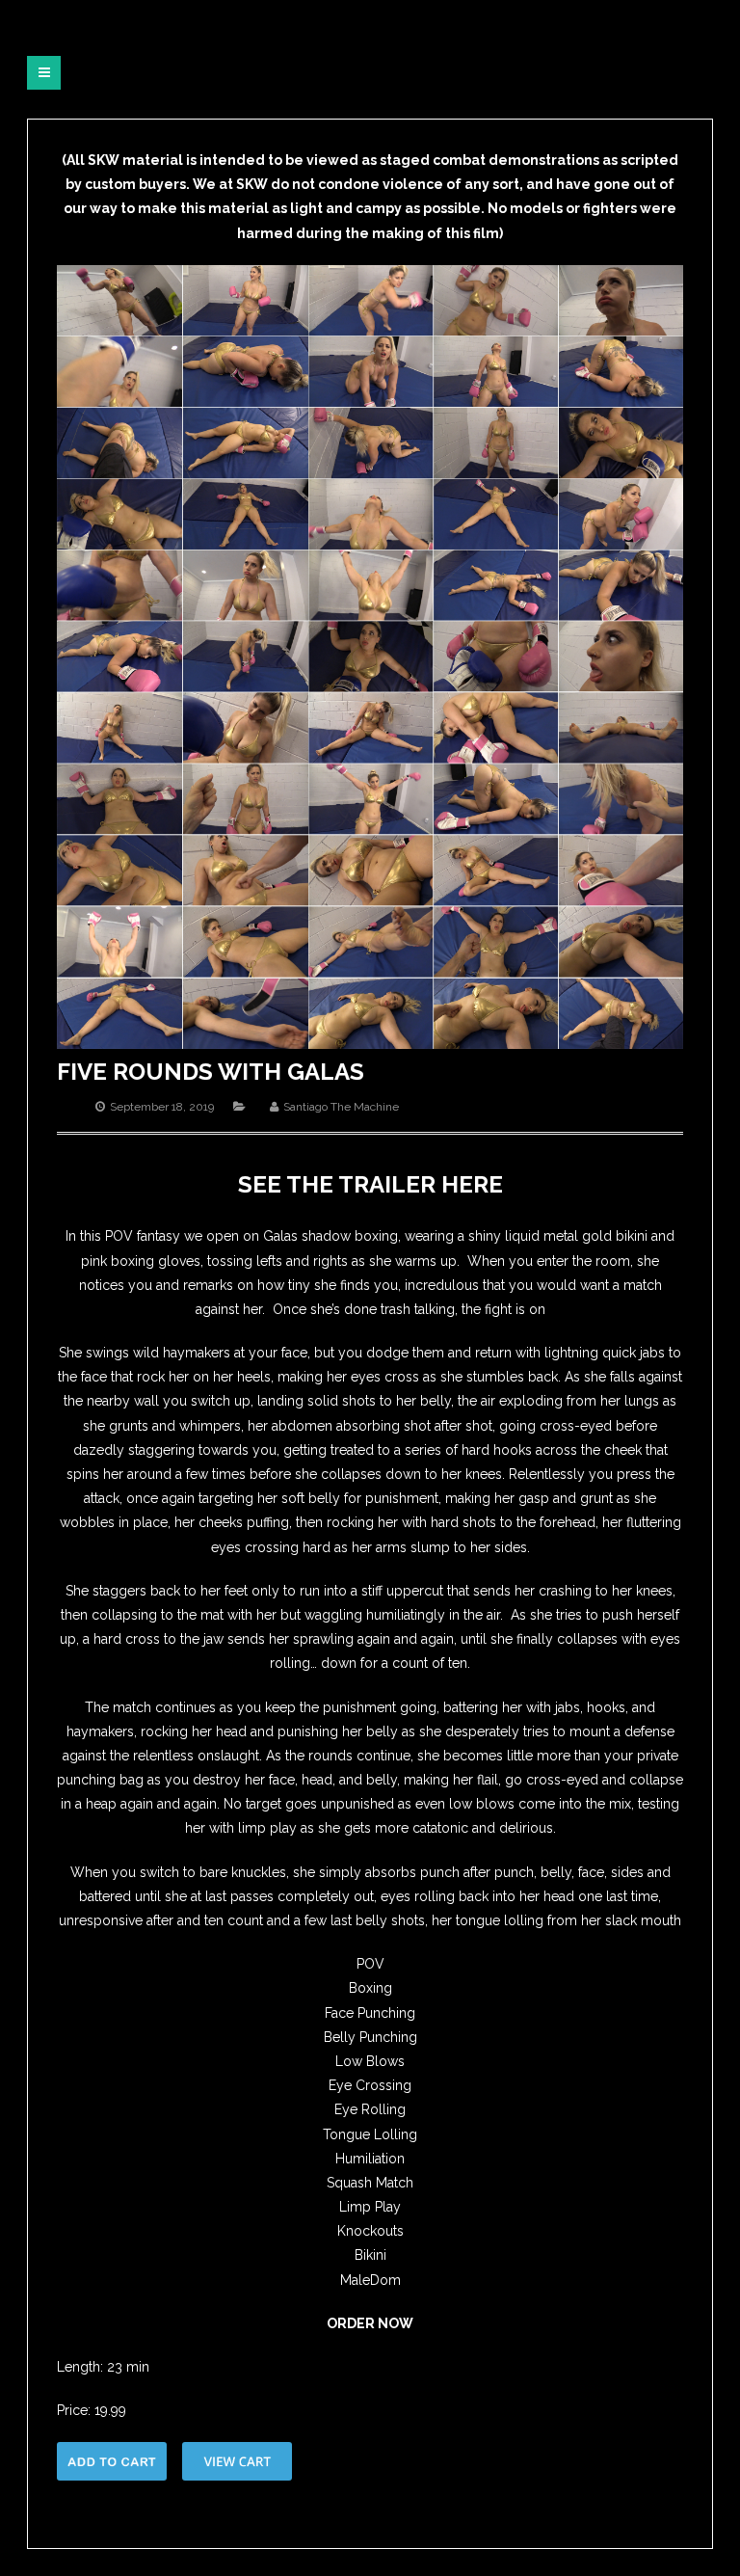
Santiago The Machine (341, 1107)
